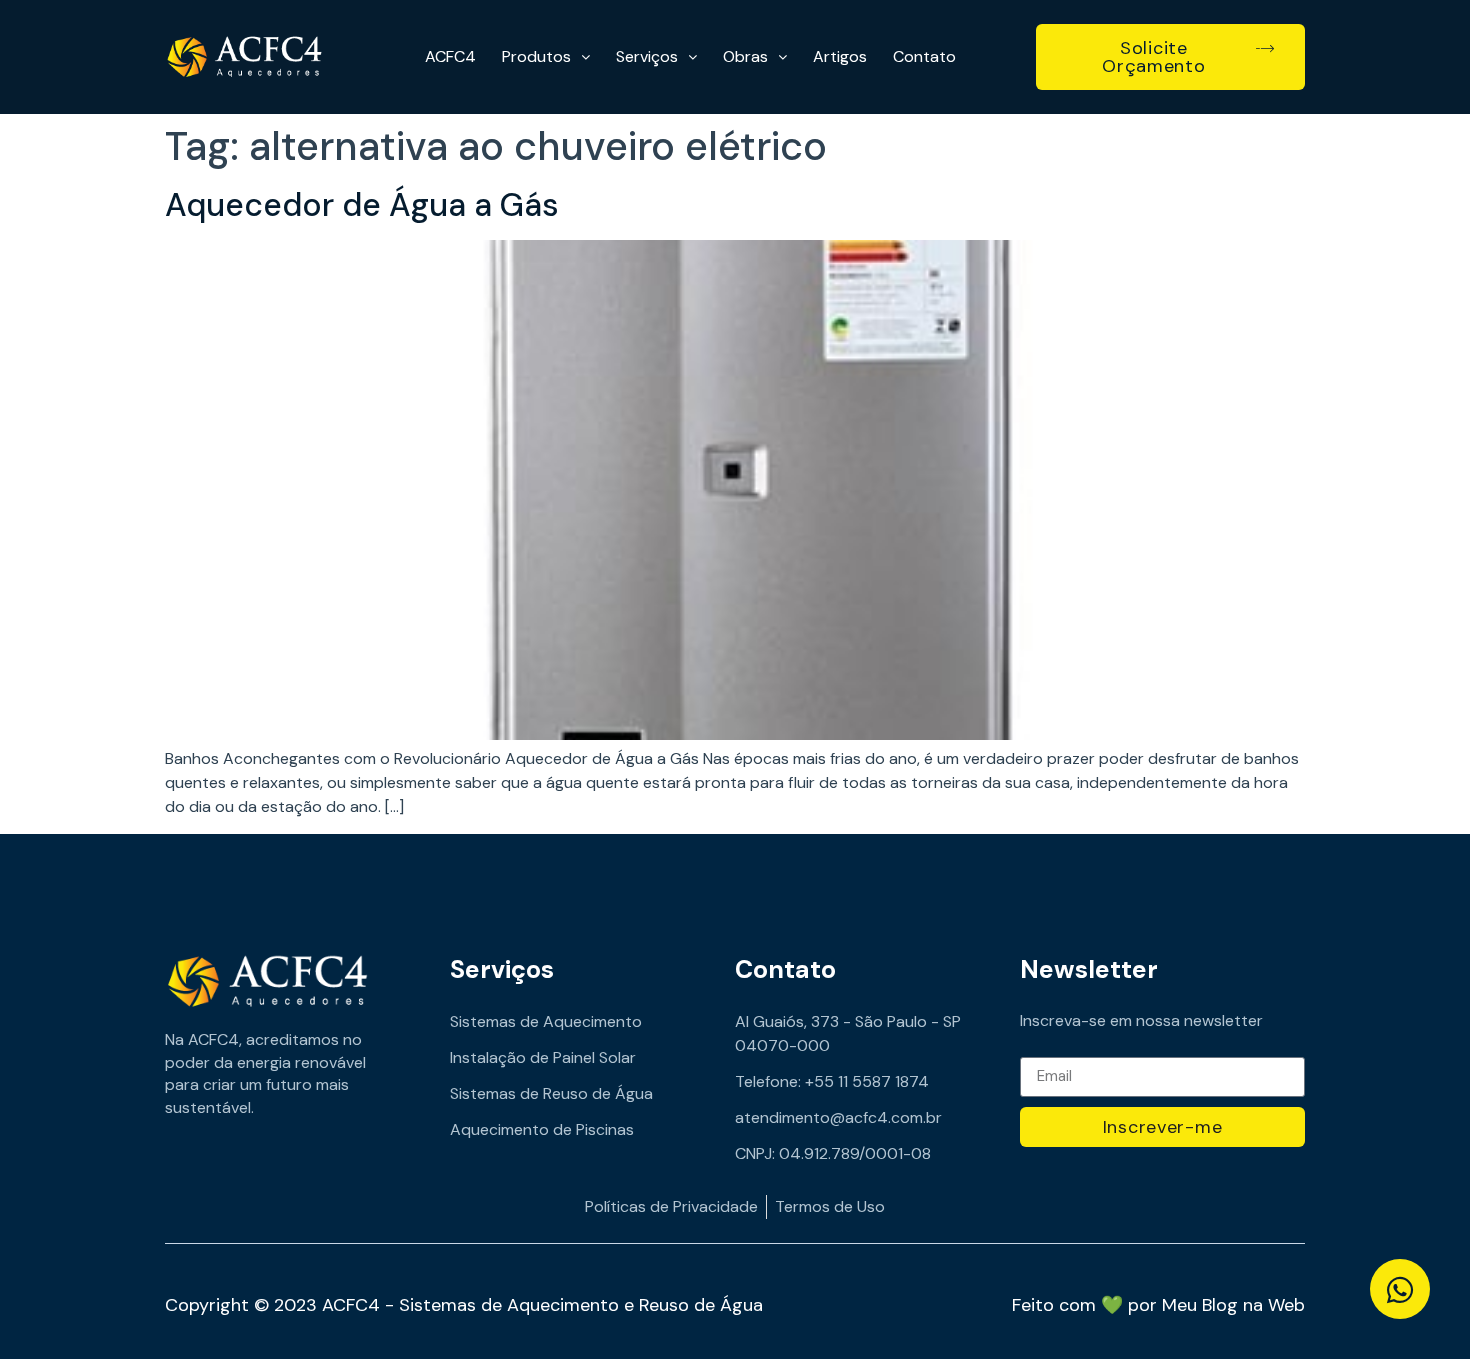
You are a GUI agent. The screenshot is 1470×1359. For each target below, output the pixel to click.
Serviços (647, 56)
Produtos (536, 56)
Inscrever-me (1163, 1127)
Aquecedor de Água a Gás (362, 205)
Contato (924, 56)
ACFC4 (450, 56)
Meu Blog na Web (1233, 1305)
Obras (745, 56)
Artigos (840, 56)
